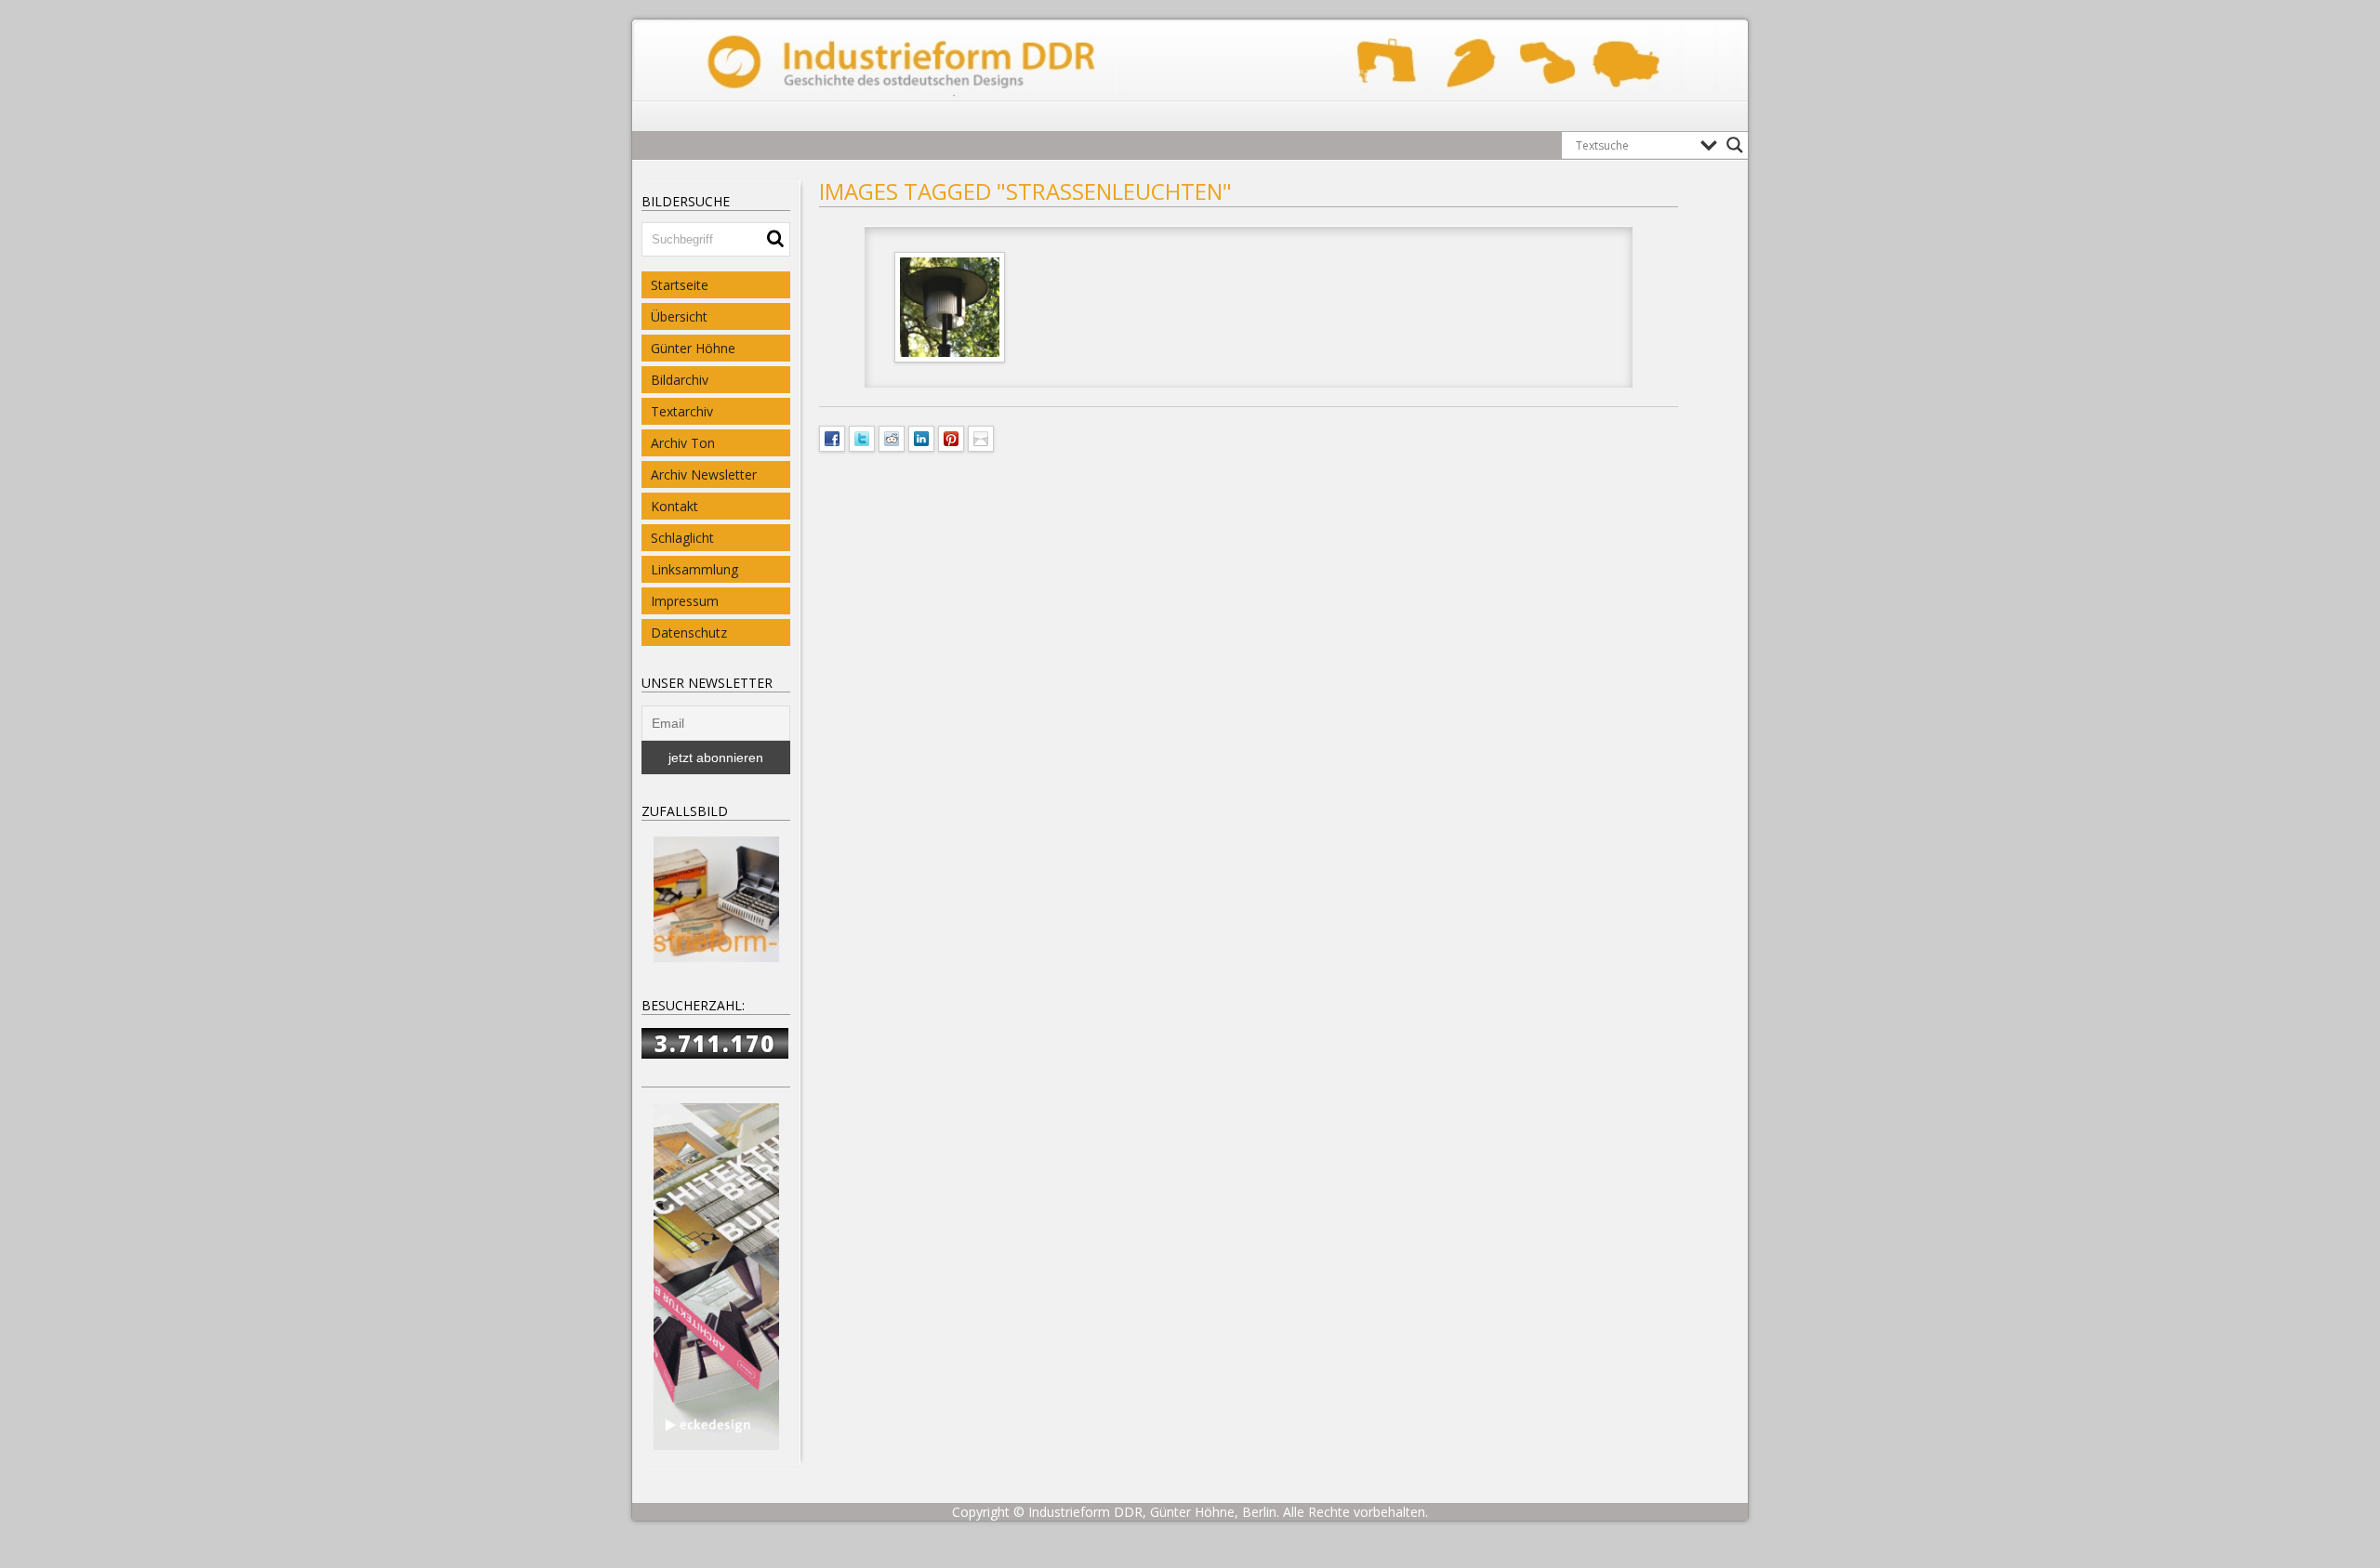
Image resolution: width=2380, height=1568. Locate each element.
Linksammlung (694, 569)
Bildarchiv (680, 380)
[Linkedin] (921, 437)
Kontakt (674, 506)
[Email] (981, 437)
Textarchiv (682, 411)
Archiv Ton (683, 443)
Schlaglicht (682, 538)
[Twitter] (862, 437)
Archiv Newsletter (704, 474)
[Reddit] (892, 437)
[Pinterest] (951, 437)
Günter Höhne (693, 348)
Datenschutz (689, 632)
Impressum (685, 601)
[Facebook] (832, 437)
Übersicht (679, 316)
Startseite (680, 285)
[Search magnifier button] (1735, 145)
